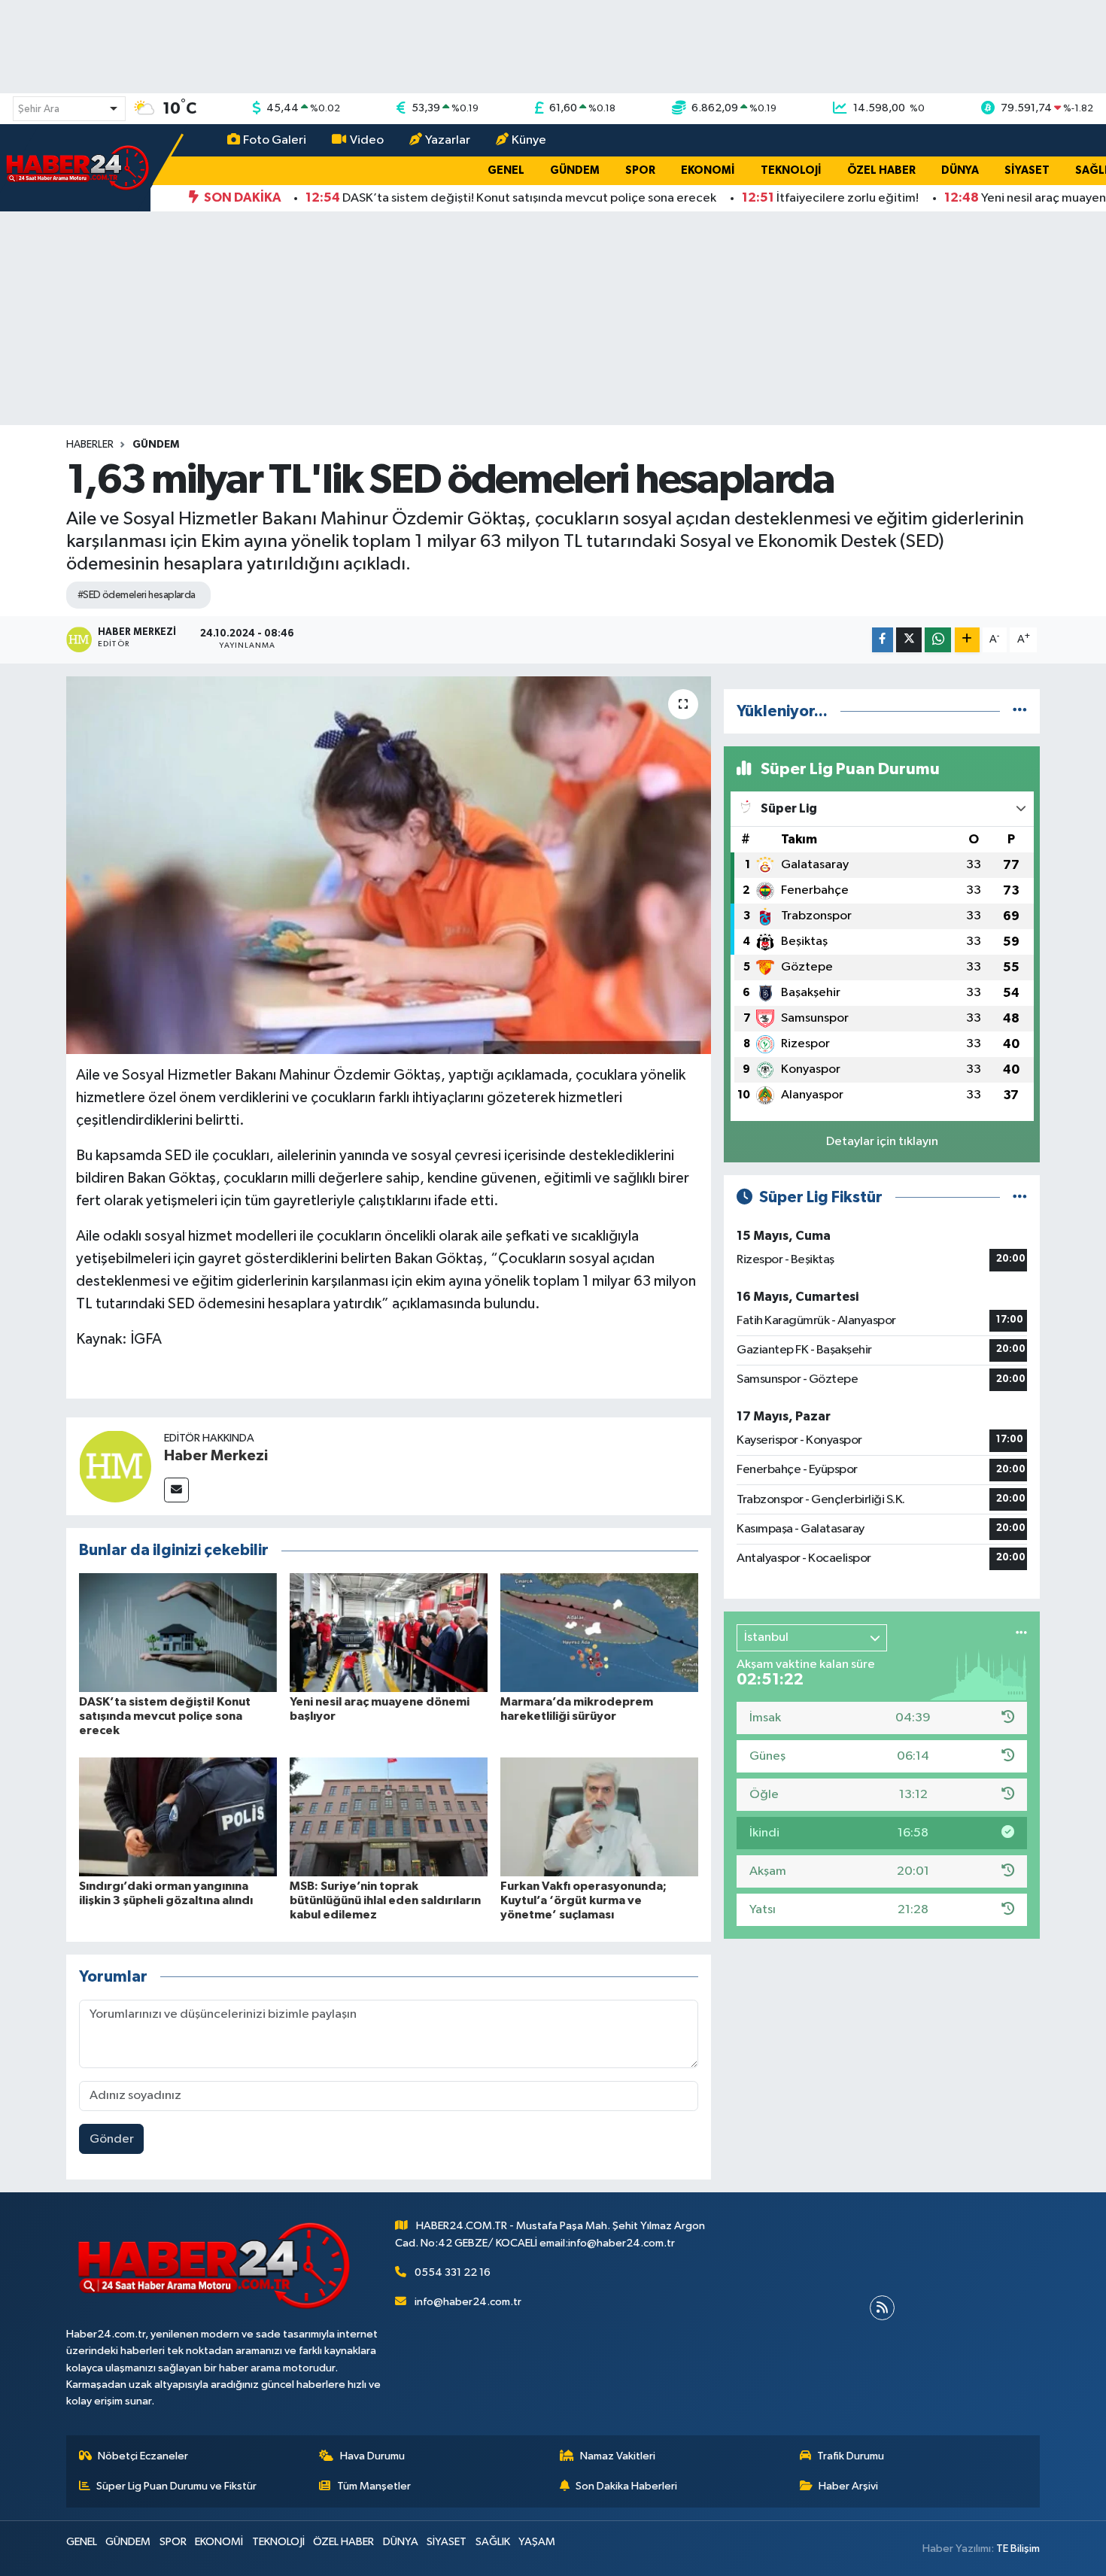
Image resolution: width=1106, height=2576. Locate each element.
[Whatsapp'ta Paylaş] (938, 640)
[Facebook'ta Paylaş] (883, 640)
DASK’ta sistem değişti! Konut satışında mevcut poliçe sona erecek (165, 1716)
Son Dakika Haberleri (626, 2486)
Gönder (112, 2139)
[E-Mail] (176, 1490)
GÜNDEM (575, 170)
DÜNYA (960, 170)
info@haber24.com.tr (468, 2302)
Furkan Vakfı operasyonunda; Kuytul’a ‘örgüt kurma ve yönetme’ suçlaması (583, 1900)
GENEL (506, 170)
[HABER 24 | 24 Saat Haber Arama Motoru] (79, 167)
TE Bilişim (1018, 2549)
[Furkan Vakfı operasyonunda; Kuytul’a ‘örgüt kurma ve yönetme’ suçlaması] (599, 1817)
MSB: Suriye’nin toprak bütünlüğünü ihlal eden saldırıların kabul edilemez (385, 1900)
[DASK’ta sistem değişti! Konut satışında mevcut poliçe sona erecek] (178, 1632)
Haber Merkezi (216, 1456)
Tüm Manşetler (374, 2486)
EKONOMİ (708, 170)
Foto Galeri (275, 140)
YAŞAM (537, 2542)
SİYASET (1027, 170)
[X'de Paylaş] (909, 640)
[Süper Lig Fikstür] (1020, 1197)
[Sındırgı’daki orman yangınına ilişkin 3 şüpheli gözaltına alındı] (178, 1817)
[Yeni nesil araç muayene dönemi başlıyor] (389, 1632)
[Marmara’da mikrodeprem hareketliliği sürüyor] (599, 1632)
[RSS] (882, 2308)
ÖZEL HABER (881, 170)
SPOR (640, 170)
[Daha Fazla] (967, 640)
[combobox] (69, 109)
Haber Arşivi (848, 2486)
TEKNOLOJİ (791, 170)
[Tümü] (1020, 711)
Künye (529, 140)
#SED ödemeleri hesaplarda (137, 595)
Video (367, 140)
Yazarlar (448, 140)
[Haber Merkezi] (115, 1466)
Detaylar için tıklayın (882, 1142)
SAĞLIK (493, 2542)
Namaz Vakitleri (618, 2456)
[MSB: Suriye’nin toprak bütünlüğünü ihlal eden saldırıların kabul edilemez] (389, 1817)
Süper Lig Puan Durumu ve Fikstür (176, 2486)
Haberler (90, 445)
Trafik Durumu (851, 2456)
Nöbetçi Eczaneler (143, 2456)
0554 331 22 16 (453, 2272)
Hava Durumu (372, 2456)
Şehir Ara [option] (39, 109)
